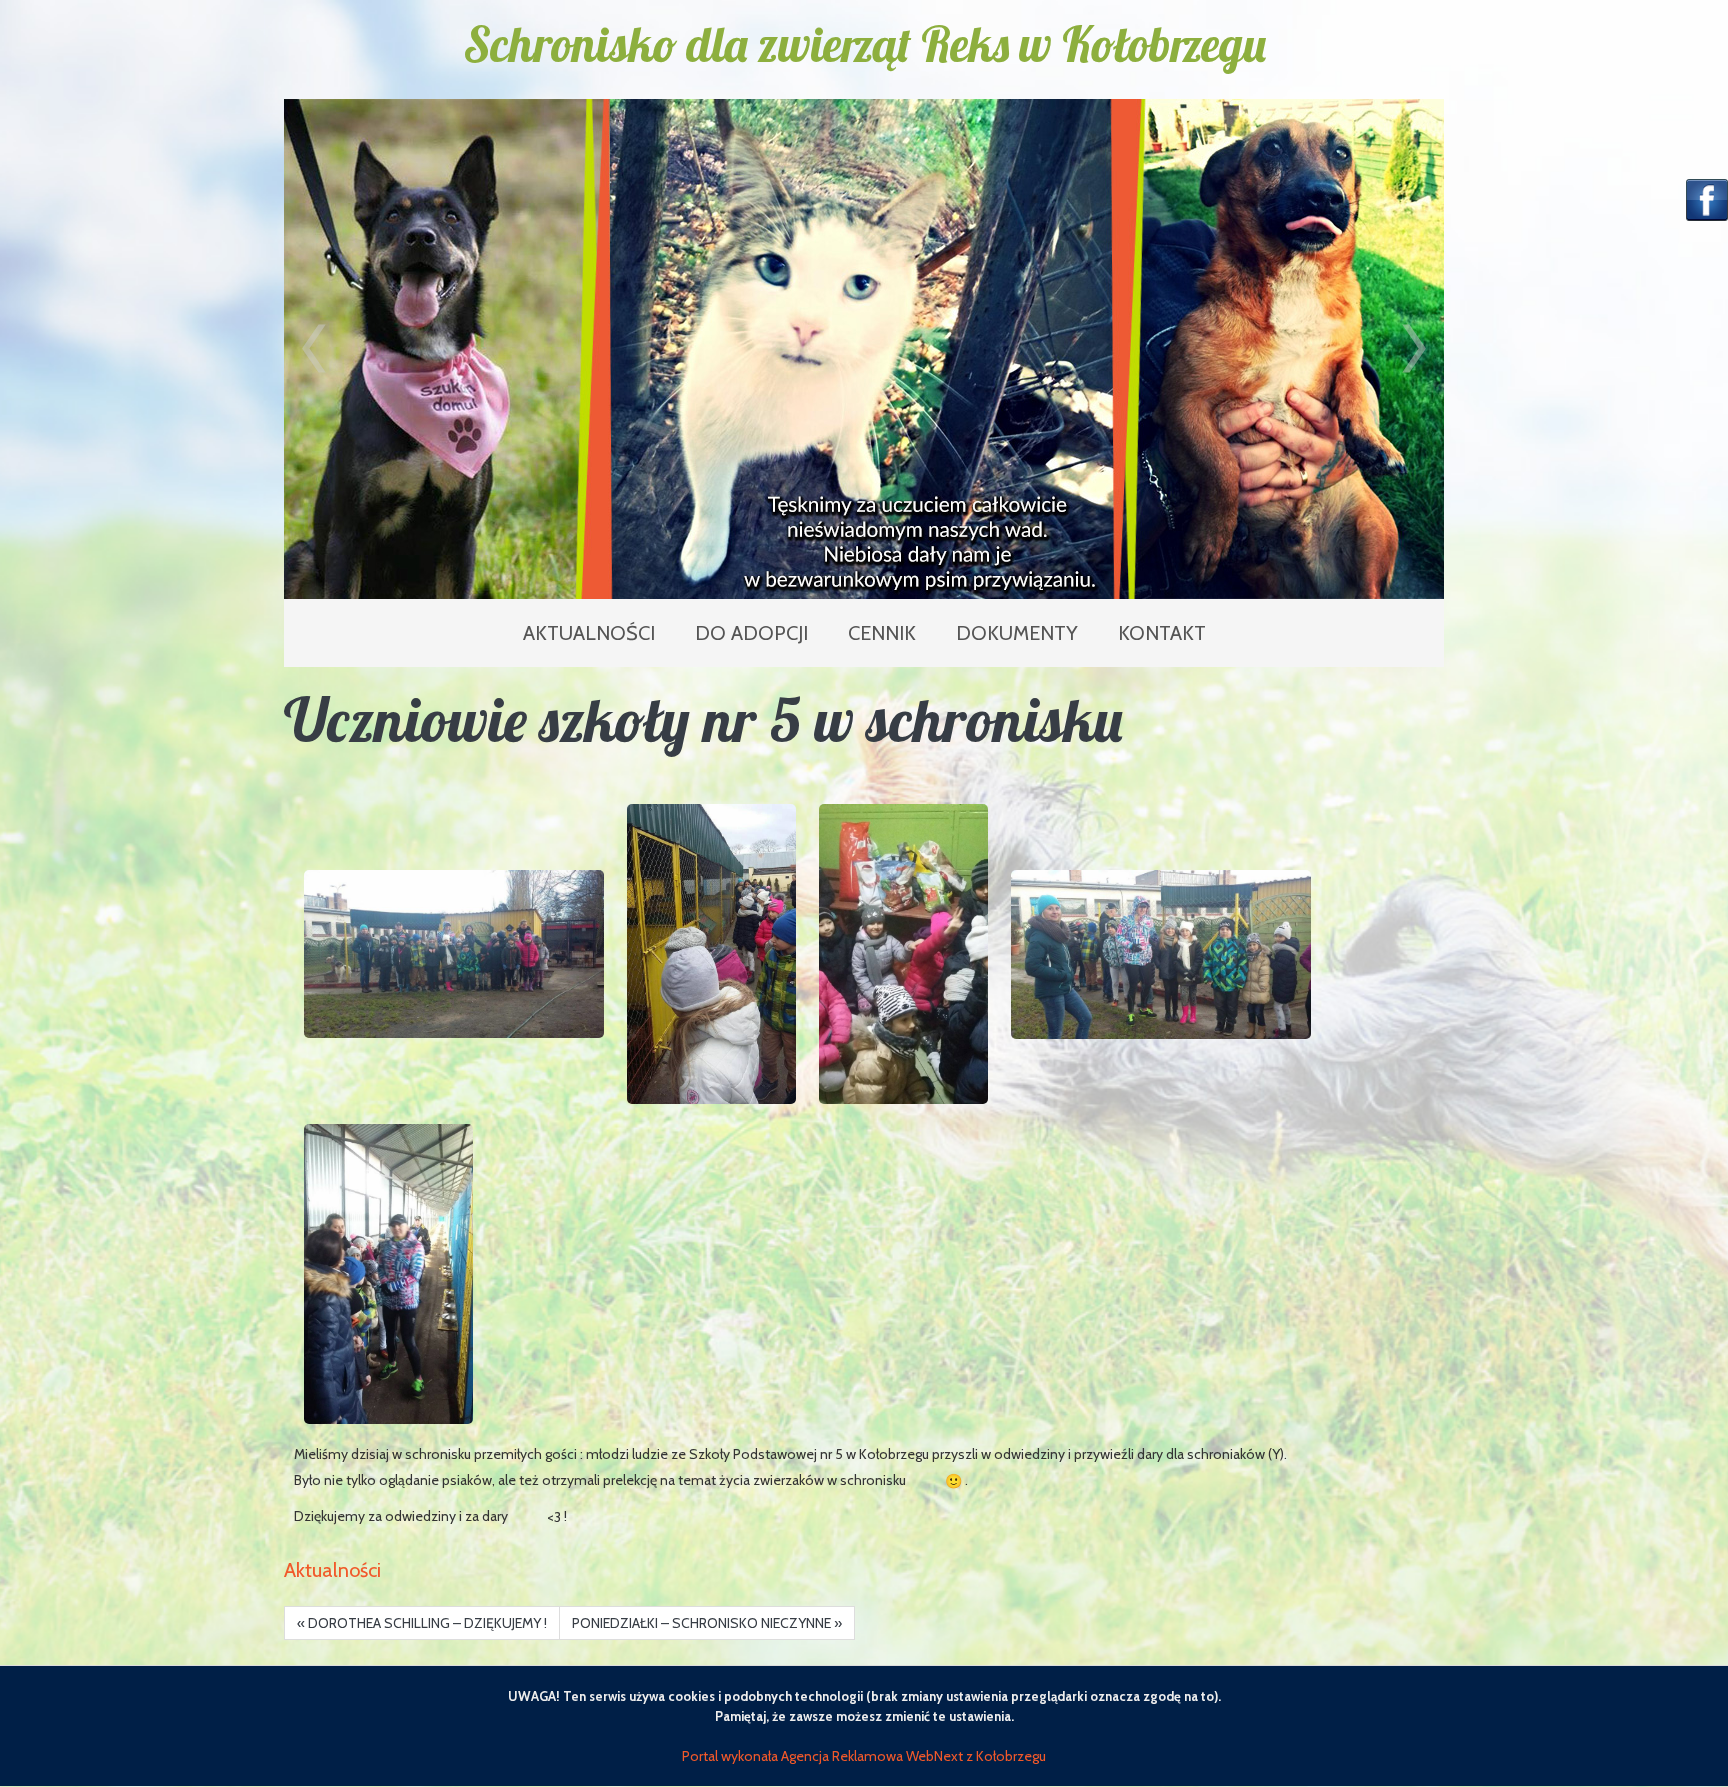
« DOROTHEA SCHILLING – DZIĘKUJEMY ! (422, 1623)
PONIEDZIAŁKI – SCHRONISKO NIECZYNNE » (707, 1623)
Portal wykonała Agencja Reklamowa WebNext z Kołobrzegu (864, 1756)
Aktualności (332, 1570)
